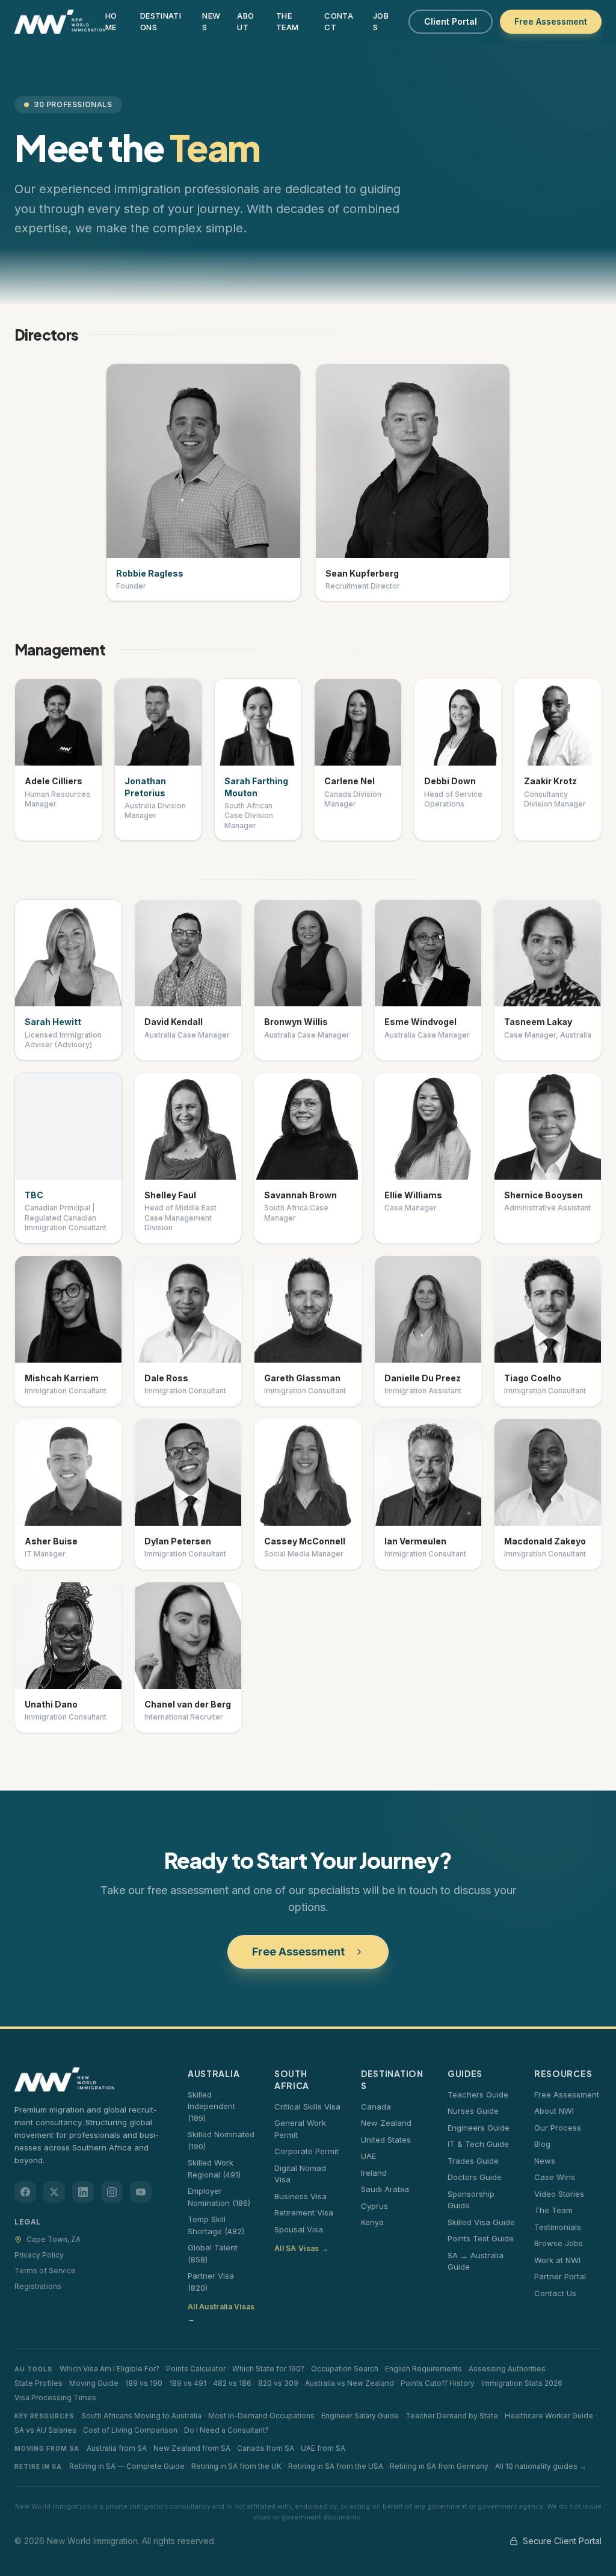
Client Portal (451, 21)
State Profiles (38, 2383)
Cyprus (374, 2206)
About (245, 22)
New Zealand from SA (192, 2448)
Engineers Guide (479, 2128)
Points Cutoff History (438, 2383)
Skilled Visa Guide (481, 2222)
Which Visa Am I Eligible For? (109, 2369)
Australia (214, 2073)
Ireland (374, 2173)
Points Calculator (196, 2369)
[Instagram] (112, 2192)
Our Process (558, 2128)
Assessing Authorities (507, 2369)
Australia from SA (117, 2448)
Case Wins (555, 2177)
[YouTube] (141, 2192)
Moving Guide (94, 2383)
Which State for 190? (268, 2369)
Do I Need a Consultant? (226, 2430)
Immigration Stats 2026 (522, 2383)
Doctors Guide (475, 2177)
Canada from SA (266, 2448)
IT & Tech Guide (478, 2144)
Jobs (381, 22)
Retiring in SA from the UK (236, 2466)
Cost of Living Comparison (130, 2430)
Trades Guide (473, 2161)
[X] (54, 2192)
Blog (542, 2144)
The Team (287, 22)
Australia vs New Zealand (350, 2383)
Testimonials (558, 2227)
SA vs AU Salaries (45, 2430)
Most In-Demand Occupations (261, 2416)
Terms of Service (45, 2271)
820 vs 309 (278, 2383)
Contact (339, 22)
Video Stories (559, 2194)
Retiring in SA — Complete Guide (127, 2466)
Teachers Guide (478, 2095)
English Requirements (423, 2369)
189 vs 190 (144, 2383)
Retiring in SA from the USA (336, 2466)
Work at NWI (557, 2260)
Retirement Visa (304, 2212)
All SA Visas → (301, 2248)
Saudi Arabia (385, 2189)
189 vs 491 (188, 2383)
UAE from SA (323, 2448)
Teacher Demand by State (452, 2416)
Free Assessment (551, 21)
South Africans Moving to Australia (141, 2416)
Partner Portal (560, 2276)
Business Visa (300, 2196)
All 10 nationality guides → (541, 2466)
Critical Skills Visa (307, 2107)
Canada (376, 2107)
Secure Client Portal (562, 2541)
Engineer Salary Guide (360, 2416)
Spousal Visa (299, 2229)
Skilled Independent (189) (211, 2106)
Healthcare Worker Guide (549, 2416)
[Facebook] (25, 2192)
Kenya (372, 2222)
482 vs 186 (232, 2383)
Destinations (161, 22)
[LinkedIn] (83, 2192)
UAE (368, 2156)
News (211, 22)
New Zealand (386, 2123)
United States (386, 2140)
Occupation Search (345, 2369)
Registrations (38, 2286)
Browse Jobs (559, 2243)
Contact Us (555, 2293)
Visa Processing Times (55, 2398)
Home (111, 22)
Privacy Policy (39, 2255)
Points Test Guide (481, 2238)
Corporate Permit (306, 2151)
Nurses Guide (473, 2111)
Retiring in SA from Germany (439, 2466)
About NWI (554, 2111)
